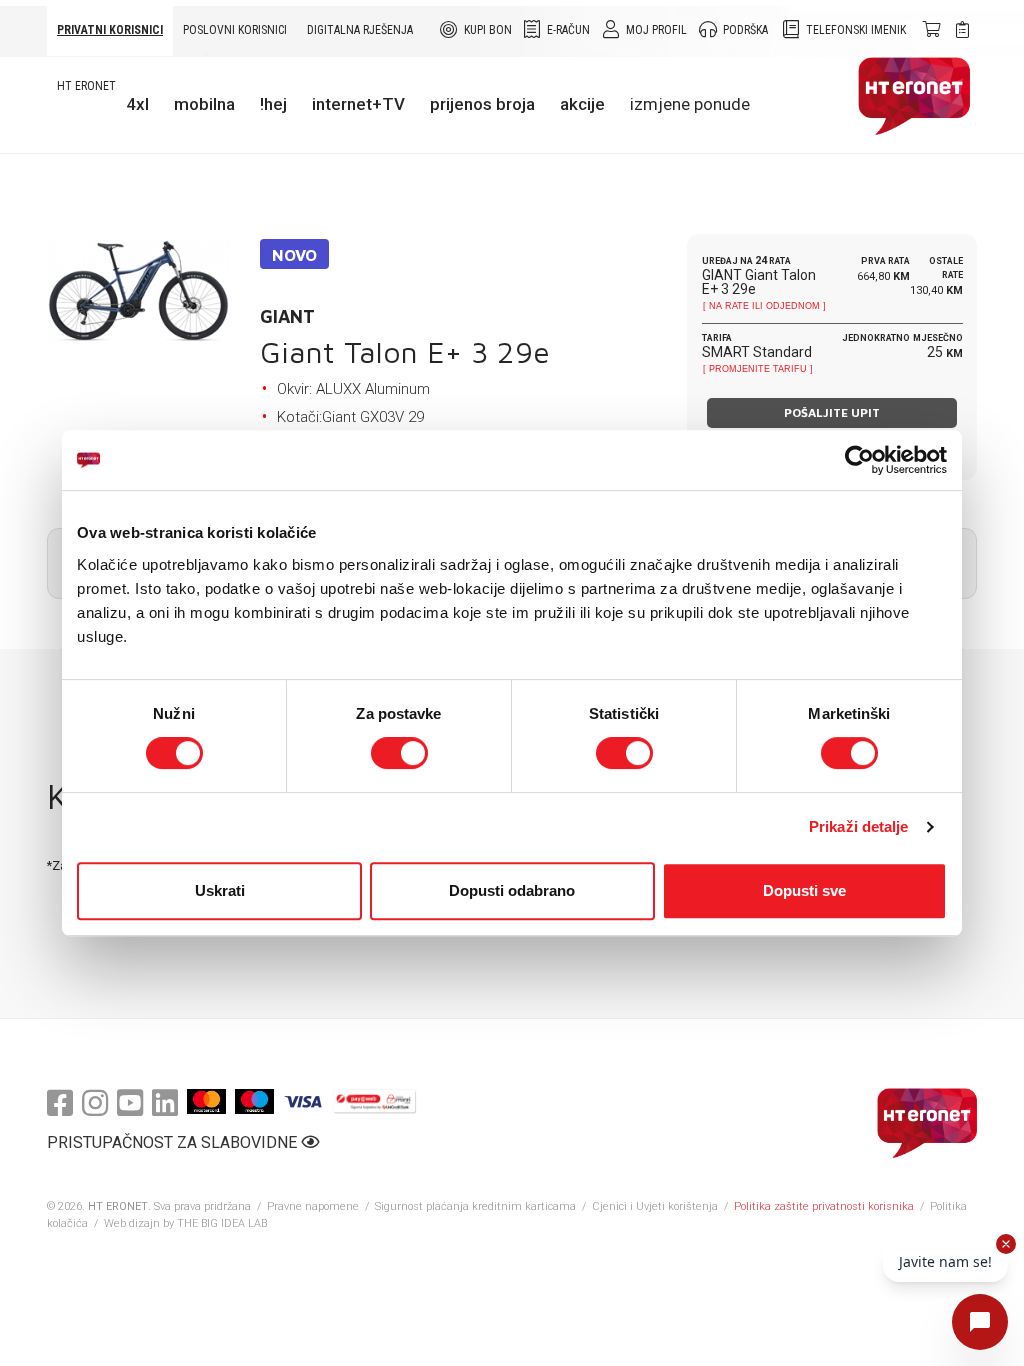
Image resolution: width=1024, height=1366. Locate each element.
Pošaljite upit (832, 412)
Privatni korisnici (110, 30)
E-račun (568, 30)
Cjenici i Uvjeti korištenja (655, 1206)
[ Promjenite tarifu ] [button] (758, 369)
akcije (582, 104)
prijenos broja (482, 104)
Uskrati (220, 890)
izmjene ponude (690, 104)
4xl (137, 104)
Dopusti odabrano (512, 890)
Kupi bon (488, 30)
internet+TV (358, 104)
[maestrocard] (254, 1101)
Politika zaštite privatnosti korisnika (824, 1206)
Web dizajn (132, 1223)
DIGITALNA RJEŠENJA (360, 30)
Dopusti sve (804, 890)
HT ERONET (86, 86)
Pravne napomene (313, 1206)
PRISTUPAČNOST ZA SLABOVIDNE (174, 1142)
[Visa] (303, 1101)
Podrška (745, 30)
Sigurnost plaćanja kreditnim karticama (477, 1206)
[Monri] (374, 1101)
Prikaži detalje (859, 826)
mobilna (204, 104)
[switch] (399, 753)
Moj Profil (656, 30)
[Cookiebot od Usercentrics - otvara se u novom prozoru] (859, 460)
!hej (273, 104)
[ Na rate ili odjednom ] (764, 306)
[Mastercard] (206, 1101)
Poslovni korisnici (235, 30)
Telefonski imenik (856, 30)
